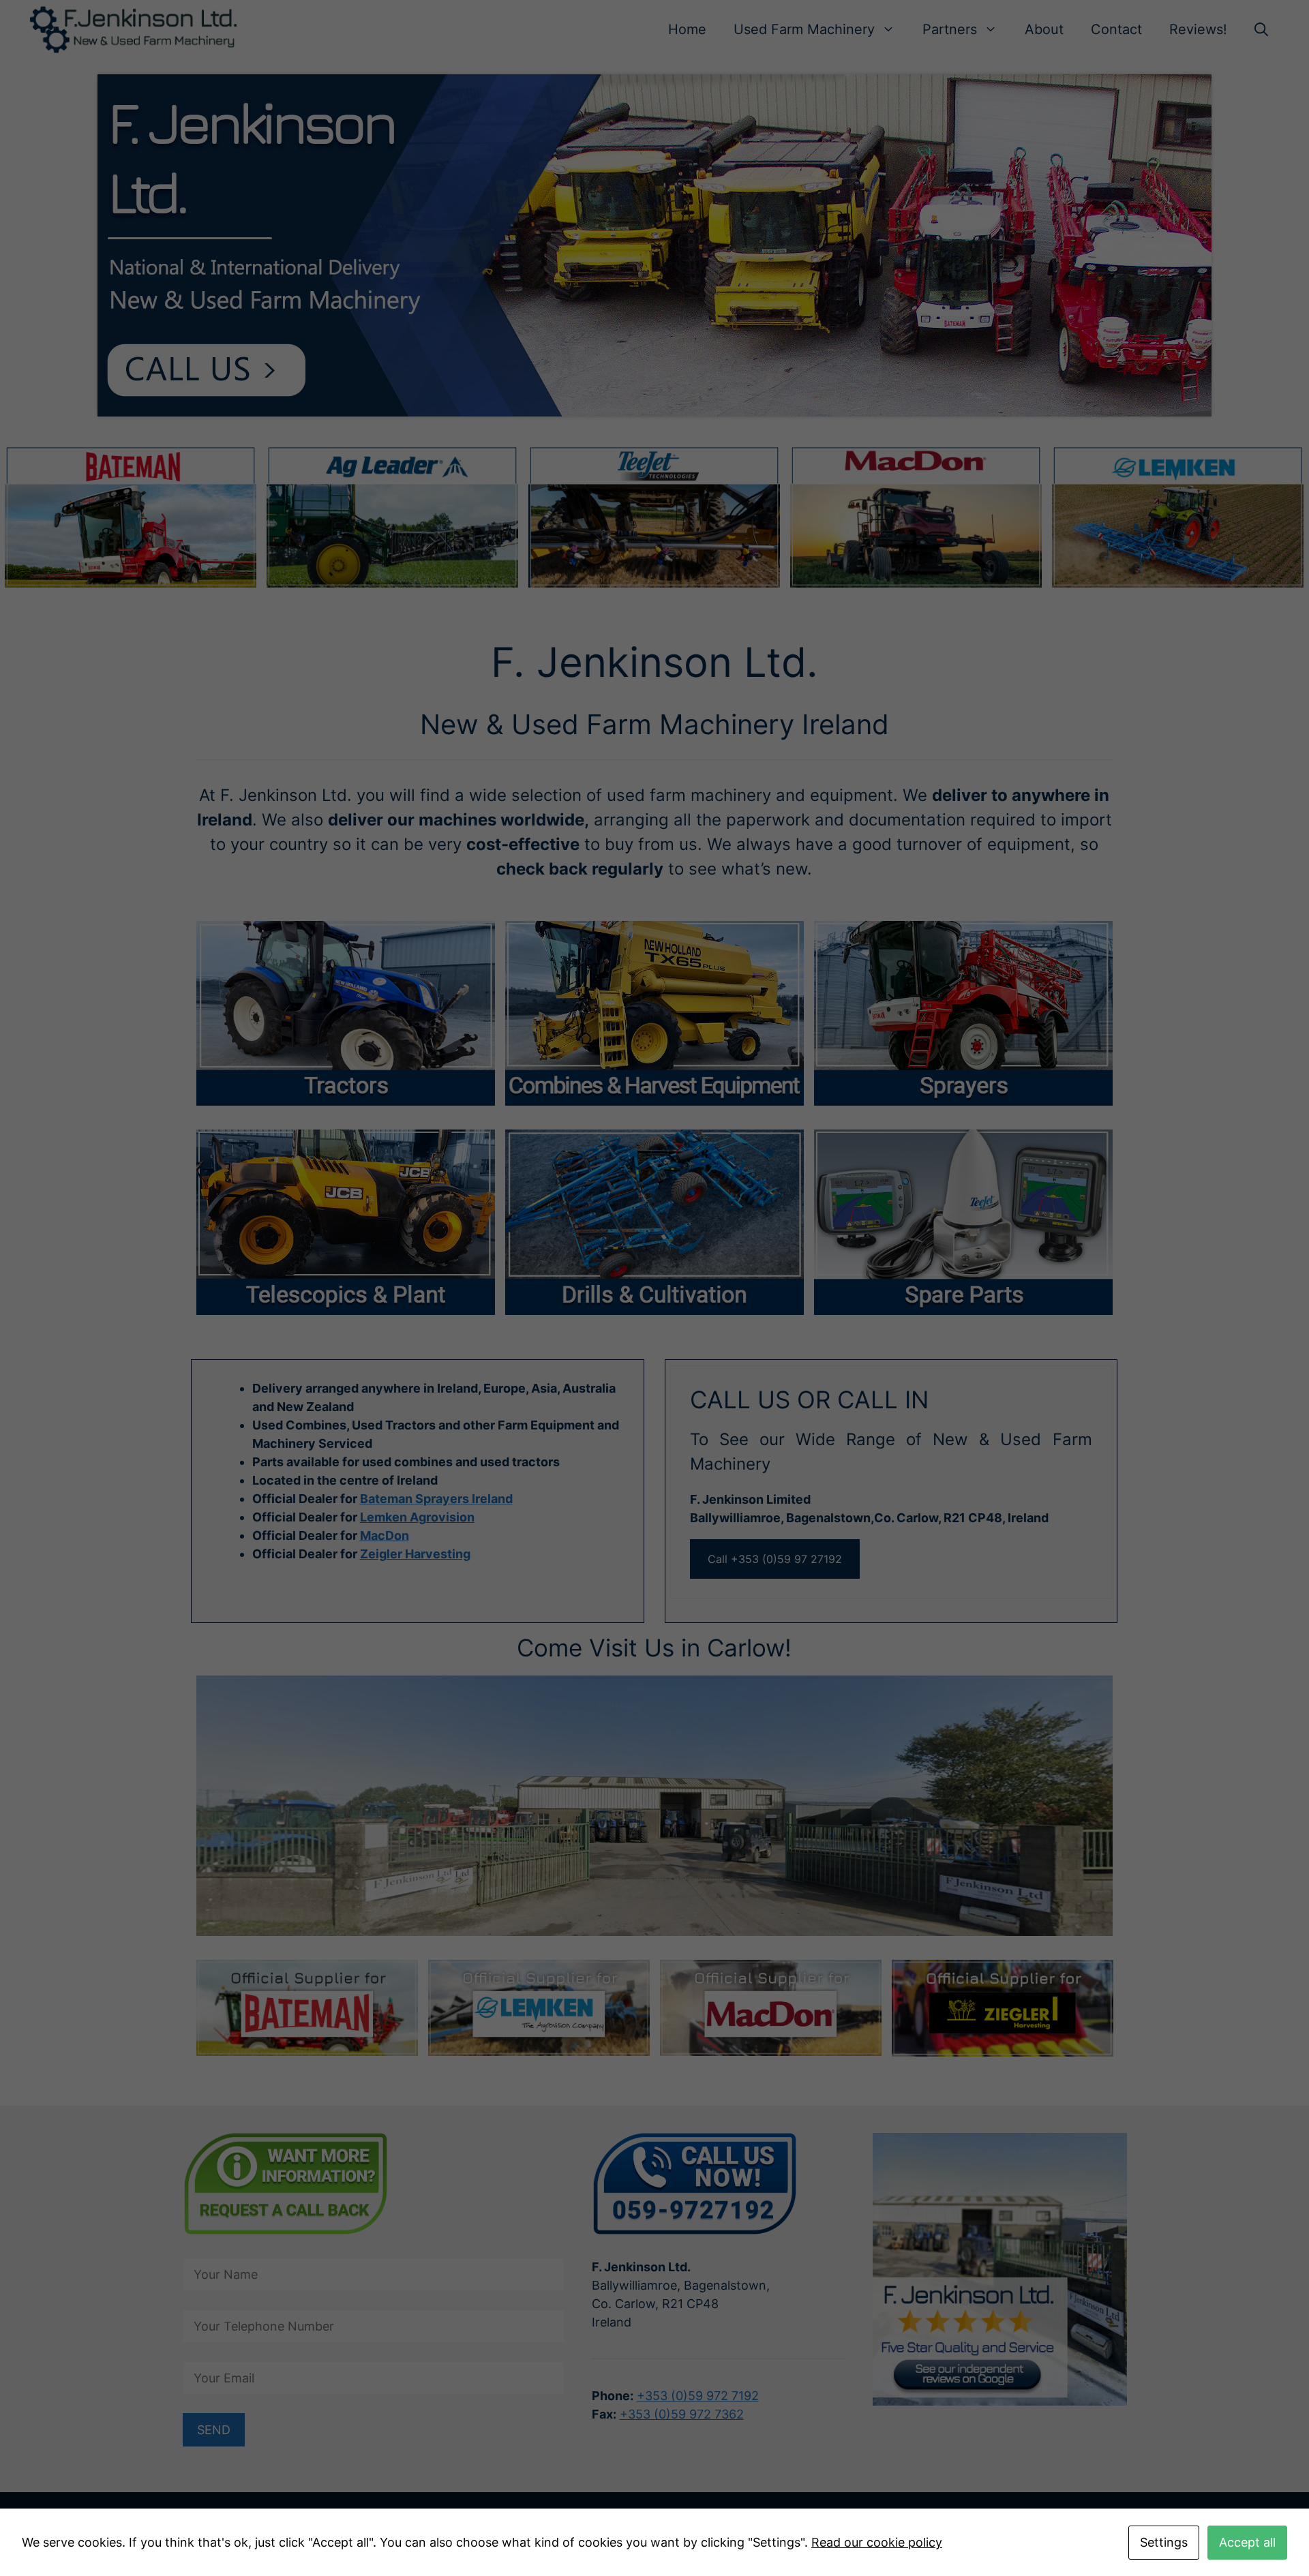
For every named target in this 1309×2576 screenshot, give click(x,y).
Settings (1164, 2542)
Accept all (1247, 2542)
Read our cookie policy (877, 2542)
